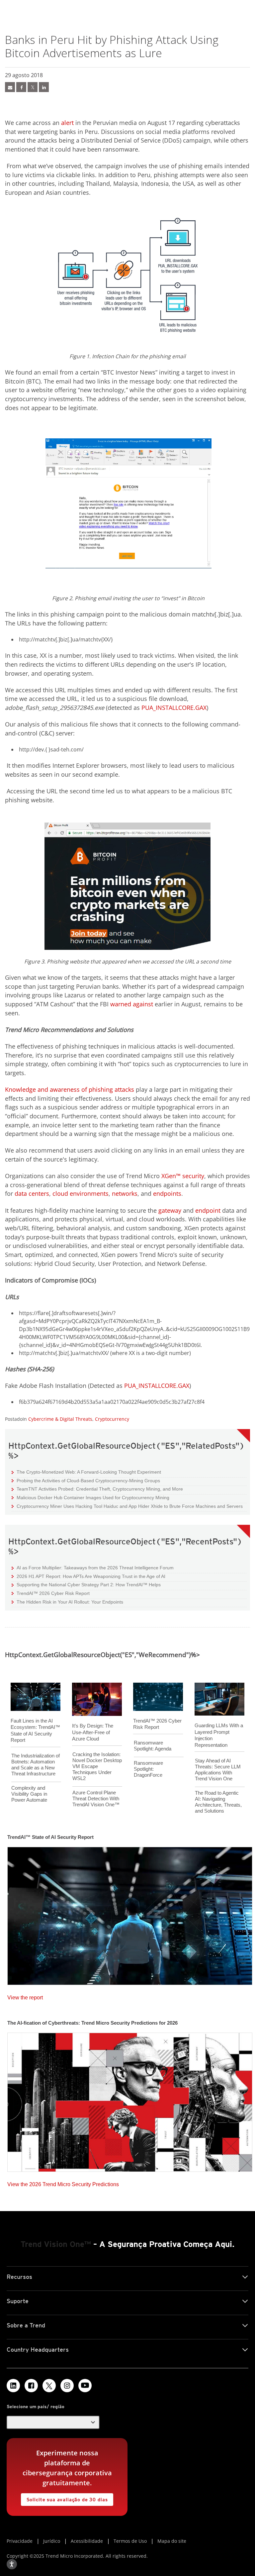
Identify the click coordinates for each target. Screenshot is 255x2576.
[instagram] (67, 2386)
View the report (25, 1996)
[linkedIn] (44, 87)
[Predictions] (130, 2100)
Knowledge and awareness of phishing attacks (70, 1089)
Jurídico (52, 2541)
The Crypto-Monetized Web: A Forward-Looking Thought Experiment (86, 1472)
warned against (132, 1004)
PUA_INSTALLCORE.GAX (174, 708)
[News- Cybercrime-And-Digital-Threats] (10, 87)
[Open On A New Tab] (49, 2386)
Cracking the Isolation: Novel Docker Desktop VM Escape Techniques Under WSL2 (97, 1766)
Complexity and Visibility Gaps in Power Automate (29, 1794)
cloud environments (81, 1193)
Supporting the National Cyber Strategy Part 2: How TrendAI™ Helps (86, 1584)
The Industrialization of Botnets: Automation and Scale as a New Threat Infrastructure (36, 1765)
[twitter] (33, 87)
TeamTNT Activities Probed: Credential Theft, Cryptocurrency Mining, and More (97, 1489)
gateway (170, 1210)
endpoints (167, 1193)
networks (125, 1193)
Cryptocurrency (112, 1419)
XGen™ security (183, 1176)
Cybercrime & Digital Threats (60, 1419)
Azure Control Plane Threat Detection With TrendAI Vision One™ (96, 1798)
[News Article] (130, 1914)
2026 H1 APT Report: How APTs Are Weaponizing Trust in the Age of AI (88, 1576)
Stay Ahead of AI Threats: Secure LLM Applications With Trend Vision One (218, 1770)
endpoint (208, 1210)
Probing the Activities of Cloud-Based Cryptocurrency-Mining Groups (86, 1480)
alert (67, 123)
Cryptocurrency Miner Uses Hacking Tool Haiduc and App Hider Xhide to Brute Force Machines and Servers (127, 1506)
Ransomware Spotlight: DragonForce (148, 1769)
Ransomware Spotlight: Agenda (153, 1746)
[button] (53, 2422)
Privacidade (20, 2541)
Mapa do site (172, 2541)
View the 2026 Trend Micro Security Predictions (63, 2183)
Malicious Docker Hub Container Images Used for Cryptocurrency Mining (90, 1497)
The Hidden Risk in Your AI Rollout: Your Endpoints (67, 1602)
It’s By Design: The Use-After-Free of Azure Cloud (93, 1732)
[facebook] (21, 87)
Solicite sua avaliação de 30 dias (64, 2498)
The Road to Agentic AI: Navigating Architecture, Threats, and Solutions (218, 1802)
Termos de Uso (130, 2541)
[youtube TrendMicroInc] (85, 2386)
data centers (32, 1193)
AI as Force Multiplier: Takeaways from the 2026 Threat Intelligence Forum (93, 1568)
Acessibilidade (87, 2541)
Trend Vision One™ (56, 2244)
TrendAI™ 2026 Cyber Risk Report (53, 1593)
